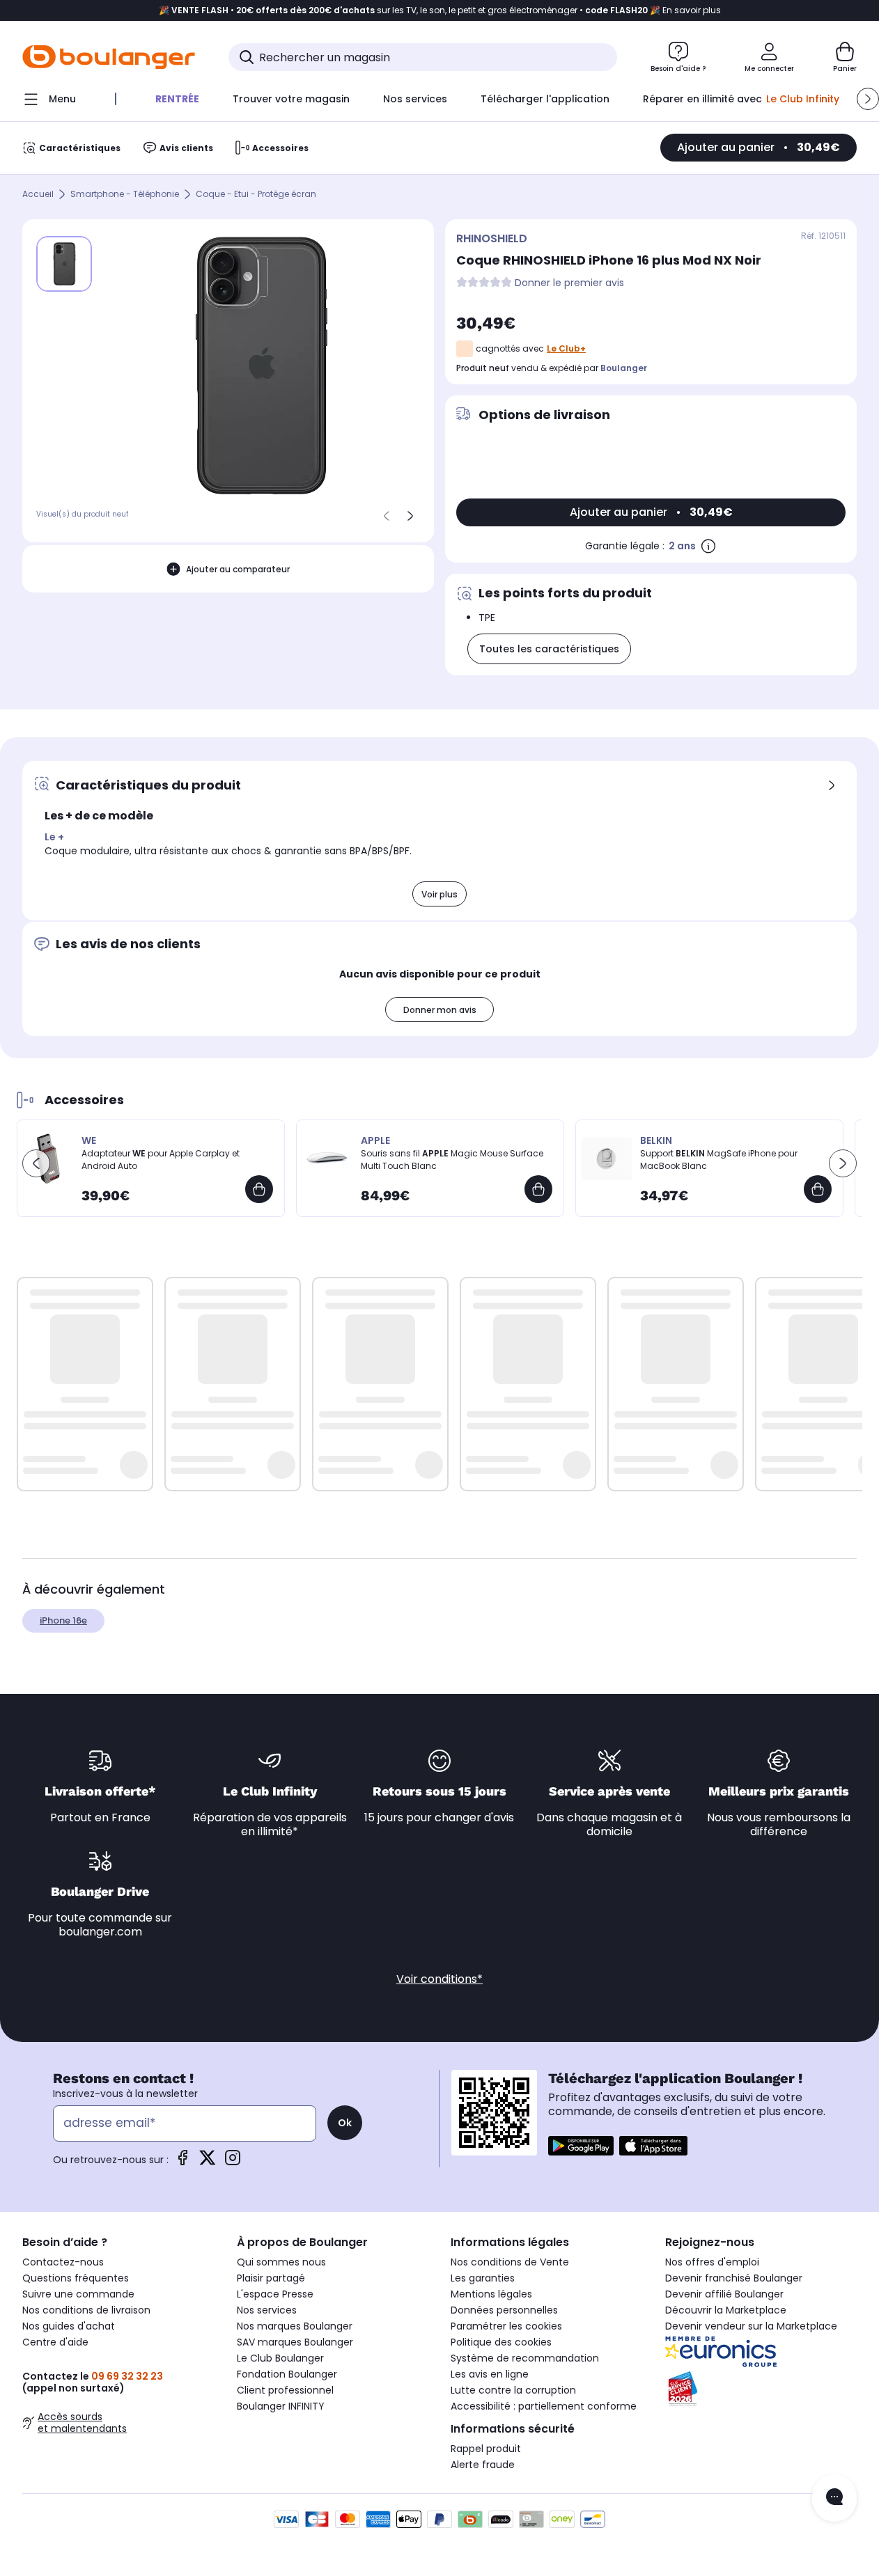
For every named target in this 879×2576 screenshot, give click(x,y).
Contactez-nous (63, 2262)
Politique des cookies (501, 2342)
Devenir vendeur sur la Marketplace (751, 2326)
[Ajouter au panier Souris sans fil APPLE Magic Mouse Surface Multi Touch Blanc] (538, 1189)
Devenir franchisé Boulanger (734, 2278)
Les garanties (483, 2278)
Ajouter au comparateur (238, 569)
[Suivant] (410, 516)
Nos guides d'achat (69, 2326)
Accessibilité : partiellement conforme (544, 2406)
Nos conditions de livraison (86, 2310)
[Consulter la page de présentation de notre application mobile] (581, 2146)
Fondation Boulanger (287, 2374)
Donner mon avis (440, 1010)
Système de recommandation (525, 2358)
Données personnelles (504, 2310)
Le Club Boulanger (280, 2358)
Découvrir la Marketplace (726, 2310)
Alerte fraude (483, 2465)
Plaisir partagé (271, 2278)
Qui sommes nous (281, 2262)
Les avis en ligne (490, 2374)
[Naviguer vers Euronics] (761, 2352)
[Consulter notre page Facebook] (182, 2162)
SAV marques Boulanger (295, 2342)
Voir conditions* (439, 1979)
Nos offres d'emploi (712, 2262)
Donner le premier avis (569, 283)
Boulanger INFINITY (281, 2406)
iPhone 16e (63, 1620)
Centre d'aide (55, 2342)
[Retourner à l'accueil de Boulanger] (109, 57)
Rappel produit (486, 2449)
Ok (345, 2123)
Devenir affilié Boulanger (724, 2294)
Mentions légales (491, 2294)
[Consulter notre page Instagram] (233, 2162)
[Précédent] (387, 516)
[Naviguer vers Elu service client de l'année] (761, 2389)
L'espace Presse (275, 2294)
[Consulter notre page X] (208, 2162)
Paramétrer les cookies (506, 2326)
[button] (868, 99)
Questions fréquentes (76, 2278)
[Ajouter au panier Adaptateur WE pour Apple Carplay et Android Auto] (259, 1189)
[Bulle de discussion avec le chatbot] (834, 2498)
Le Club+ (566, 348)
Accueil (38, 195)
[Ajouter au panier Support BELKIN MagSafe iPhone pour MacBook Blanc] (818, 1189)
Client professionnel (285, 2390)
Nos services (267, 2310)
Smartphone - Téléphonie (125, 195)
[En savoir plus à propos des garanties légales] (708, 546)
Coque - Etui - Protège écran (256, 195)
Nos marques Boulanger (295, 2326)
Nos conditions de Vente (510, 2262)
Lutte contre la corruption (513, 2390)
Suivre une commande (78, 2294)
